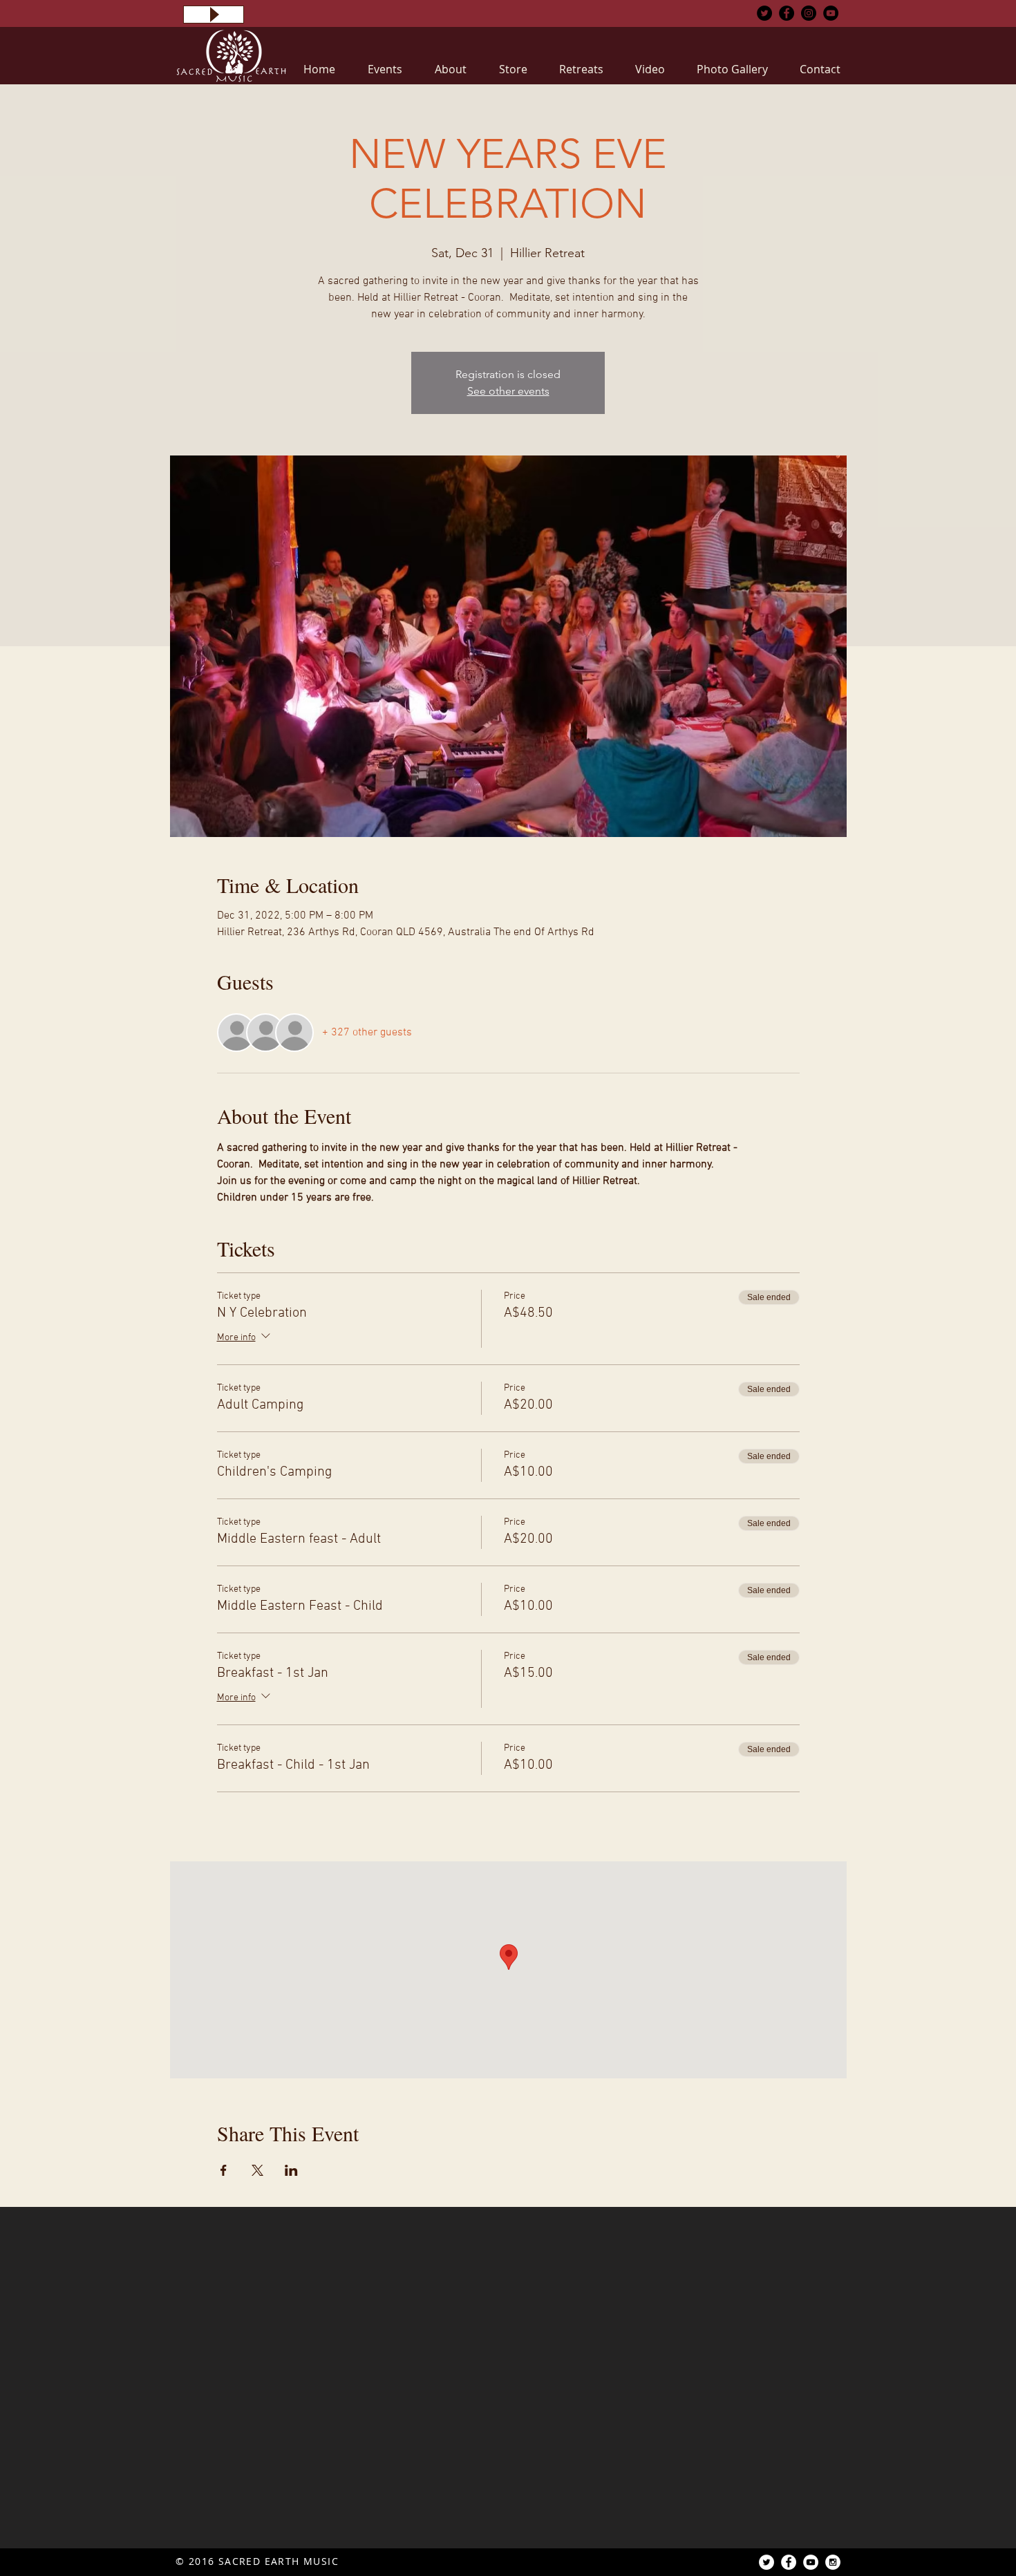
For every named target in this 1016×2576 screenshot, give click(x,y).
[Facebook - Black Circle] (787, 13)
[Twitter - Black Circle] (764, 13)
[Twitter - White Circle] (766, 2562)
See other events (508, 391)
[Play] (214, 15)
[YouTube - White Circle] (811, 2562)
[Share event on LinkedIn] (291, 2170)
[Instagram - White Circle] (833, 2562)
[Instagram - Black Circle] (809, 13)
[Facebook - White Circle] (789, 2562)
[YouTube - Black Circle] (831, 13)
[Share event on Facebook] (224, 2170)
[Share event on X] (257, 2170)
